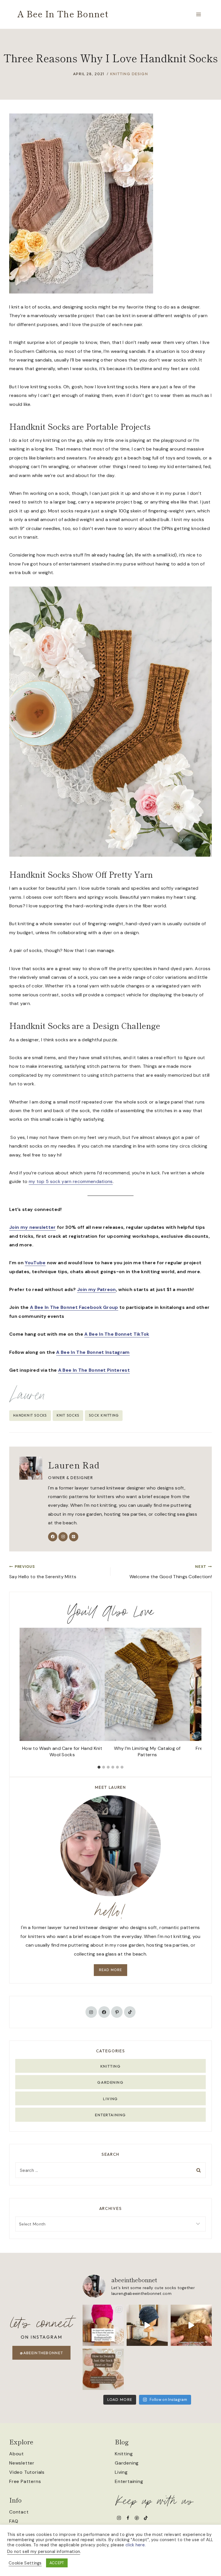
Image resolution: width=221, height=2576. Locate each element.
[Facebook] (128, 2518)
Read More (111, 1970)
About (17, 2454)
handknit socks (30, 1415)
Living (110, 2099)
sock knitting (104, 1415)
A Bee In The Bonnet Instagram (93, 1352)
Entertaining (110, 2115)
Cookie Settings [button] (25, 2563)
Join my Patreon (97, 1289)
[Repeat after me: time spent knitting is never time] (191, 2325)
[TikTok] (146, 2518)
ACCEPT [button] (57, 2563)
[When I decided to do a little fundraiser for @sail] (103, 2325)
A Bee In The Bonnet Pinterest (94, 1370)
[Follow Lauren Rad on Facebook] (53, 1537)
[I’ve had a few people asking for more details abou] (103, 2369)
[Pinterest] (137, 2518)
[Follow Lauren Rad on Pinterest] (74, 1537)
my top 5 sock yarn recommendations (71, 1181)
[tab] (99, 1767)
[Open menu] (198, 14)
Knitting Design (129, 74)
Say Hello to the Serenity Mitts (43, 1572)
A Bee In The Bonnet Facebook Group (74, 1307)
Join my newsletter (33, 1227)
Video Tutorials (27, 2472)
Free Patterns (25, 2481)
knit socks (68, 1415)
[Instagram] (119, 2518)
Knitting (110, 2066)
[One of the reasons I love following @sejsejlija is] (147, 2325)
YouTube (35, 1263)
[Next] (193, 1695)
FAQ (14, 2521)
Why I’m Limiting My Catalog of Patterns (147, 1751)
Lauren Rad (74, 1465)
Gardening (110, 2082)
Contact (19, 2512)
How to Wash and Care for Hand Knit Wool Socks (62, 1751)
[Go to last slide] (28, 1695)
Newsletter (22, 2463)
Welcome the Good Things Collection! (171, 1572)
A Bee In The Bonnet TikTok (117, 1334)
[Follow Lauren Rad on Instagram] (63, 1537)
